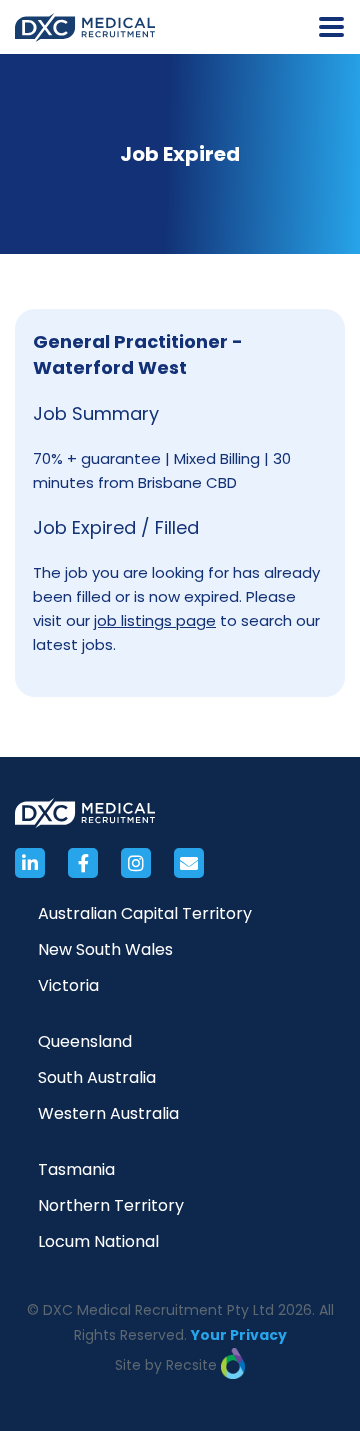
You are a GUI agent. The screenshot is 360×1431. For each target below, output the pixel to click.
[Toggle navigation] (331, 27)
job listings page (155, 620)
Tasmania (76, 1169)
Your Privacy (239, 1335)
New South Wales (105, 949)
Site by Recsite (168, 1365)
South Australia (97, 1077)
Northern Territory (111, 1205)
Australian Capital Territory (145, 913)
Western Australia (108, 1113)
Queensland (85, 1041)
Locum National (98, 1241)
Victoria (68, 985)
